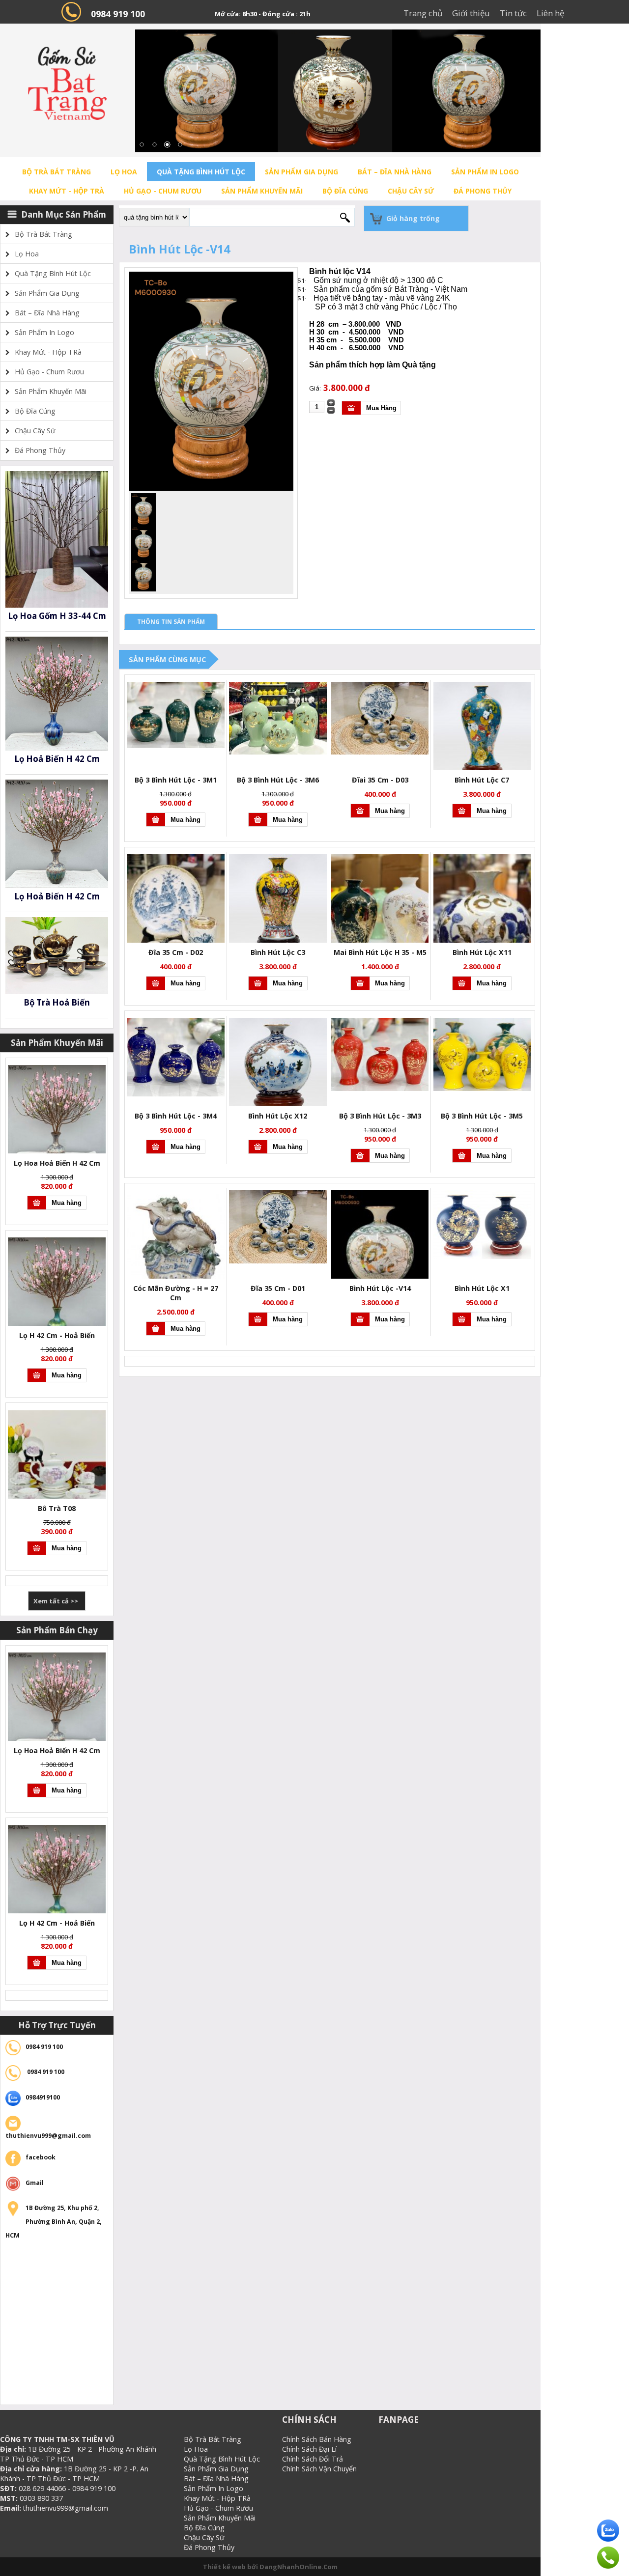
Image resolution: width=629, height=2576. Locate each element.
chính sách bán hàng (317, 2439)
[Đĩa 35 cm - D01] (278, 1261)
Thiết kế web (225, 2567)
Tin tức (513, 13)
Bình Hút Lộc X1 (482, 1288)
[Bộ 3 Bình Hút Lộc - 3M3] (380, 1089)
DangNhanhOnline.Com (299, 2567)
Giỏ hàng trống (413, 218)
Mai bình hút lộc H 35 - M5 (380, 952)
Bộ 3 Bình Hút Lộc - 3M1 (176, 780)
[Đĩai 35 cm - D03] (380, 752)
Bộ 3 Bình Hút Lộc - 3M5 (482, 1116)
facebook (41, 2157)
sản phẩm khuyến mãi (262, 191)
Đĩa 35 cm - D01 (278, 1288)
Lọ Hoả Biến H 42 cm (57, 896)
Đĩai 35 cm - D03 (380, 780)
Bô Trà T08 (57, 1508)
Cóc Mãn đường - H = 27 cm (176, 1293)
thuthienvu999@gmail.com (48, 2136)
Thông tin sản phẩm (171, 622)
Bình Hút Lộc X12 (278, 1116)
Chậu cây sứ (411, 191)
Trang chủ (423, 13)
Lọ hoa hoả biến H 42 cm (57, 1163)
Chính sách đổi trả (313, 2459)
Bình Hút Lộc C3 (278, 952)
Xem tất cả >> (56, 1601)
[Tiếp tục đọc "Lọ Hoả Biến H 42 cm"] (57, 886)
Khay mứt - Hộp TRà (67, 191)
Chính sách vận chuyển (319, 2469)
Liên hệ (550, 13)
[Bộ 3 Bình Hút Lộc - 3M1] (176, 746)
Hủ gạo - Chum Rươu (163, 191)
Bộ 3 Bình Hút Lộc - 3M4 (176, 1116)
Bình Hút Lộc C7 (482, 780)
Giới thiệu (471, 13)
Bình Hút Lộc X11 (482, 952)
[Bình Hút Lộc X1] (482, 1257)
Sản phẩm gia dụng (301, 172)
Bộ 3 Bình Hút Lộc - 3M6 (278, 780)
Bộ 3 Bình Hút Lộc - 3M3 (380, 1116)
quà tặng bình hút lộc (201, 172)
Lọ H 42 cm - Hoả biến (57, 1335)
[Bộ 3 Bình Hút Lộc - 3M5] (482, 1089)
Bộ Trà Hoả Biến (57, 1002)
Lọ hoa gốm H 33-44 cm (57, 616)
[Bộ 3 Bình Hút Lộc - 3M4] (176, 1094)
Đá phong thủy (483, 191)
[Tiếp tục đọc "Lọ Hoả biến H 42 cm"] (57, 748)
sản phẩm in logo (485, 172)
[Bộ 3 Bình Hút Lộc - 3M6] (278, 752)
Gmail (35, 2183)
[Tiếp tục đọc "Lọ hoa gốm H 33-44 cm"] (57, 605)
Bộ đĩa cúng (345, 191)
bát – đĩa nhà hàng (395, 172)
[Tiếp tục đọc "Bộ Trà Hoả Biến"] (57, 992)
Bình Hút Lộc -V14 (380, 1288)
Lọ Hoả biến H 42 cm (57, 759)
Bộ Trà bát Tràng (57, 172)
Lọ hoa (124, 172)
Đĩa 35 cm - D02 (176, 952)
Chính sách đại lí (309, 2449)
